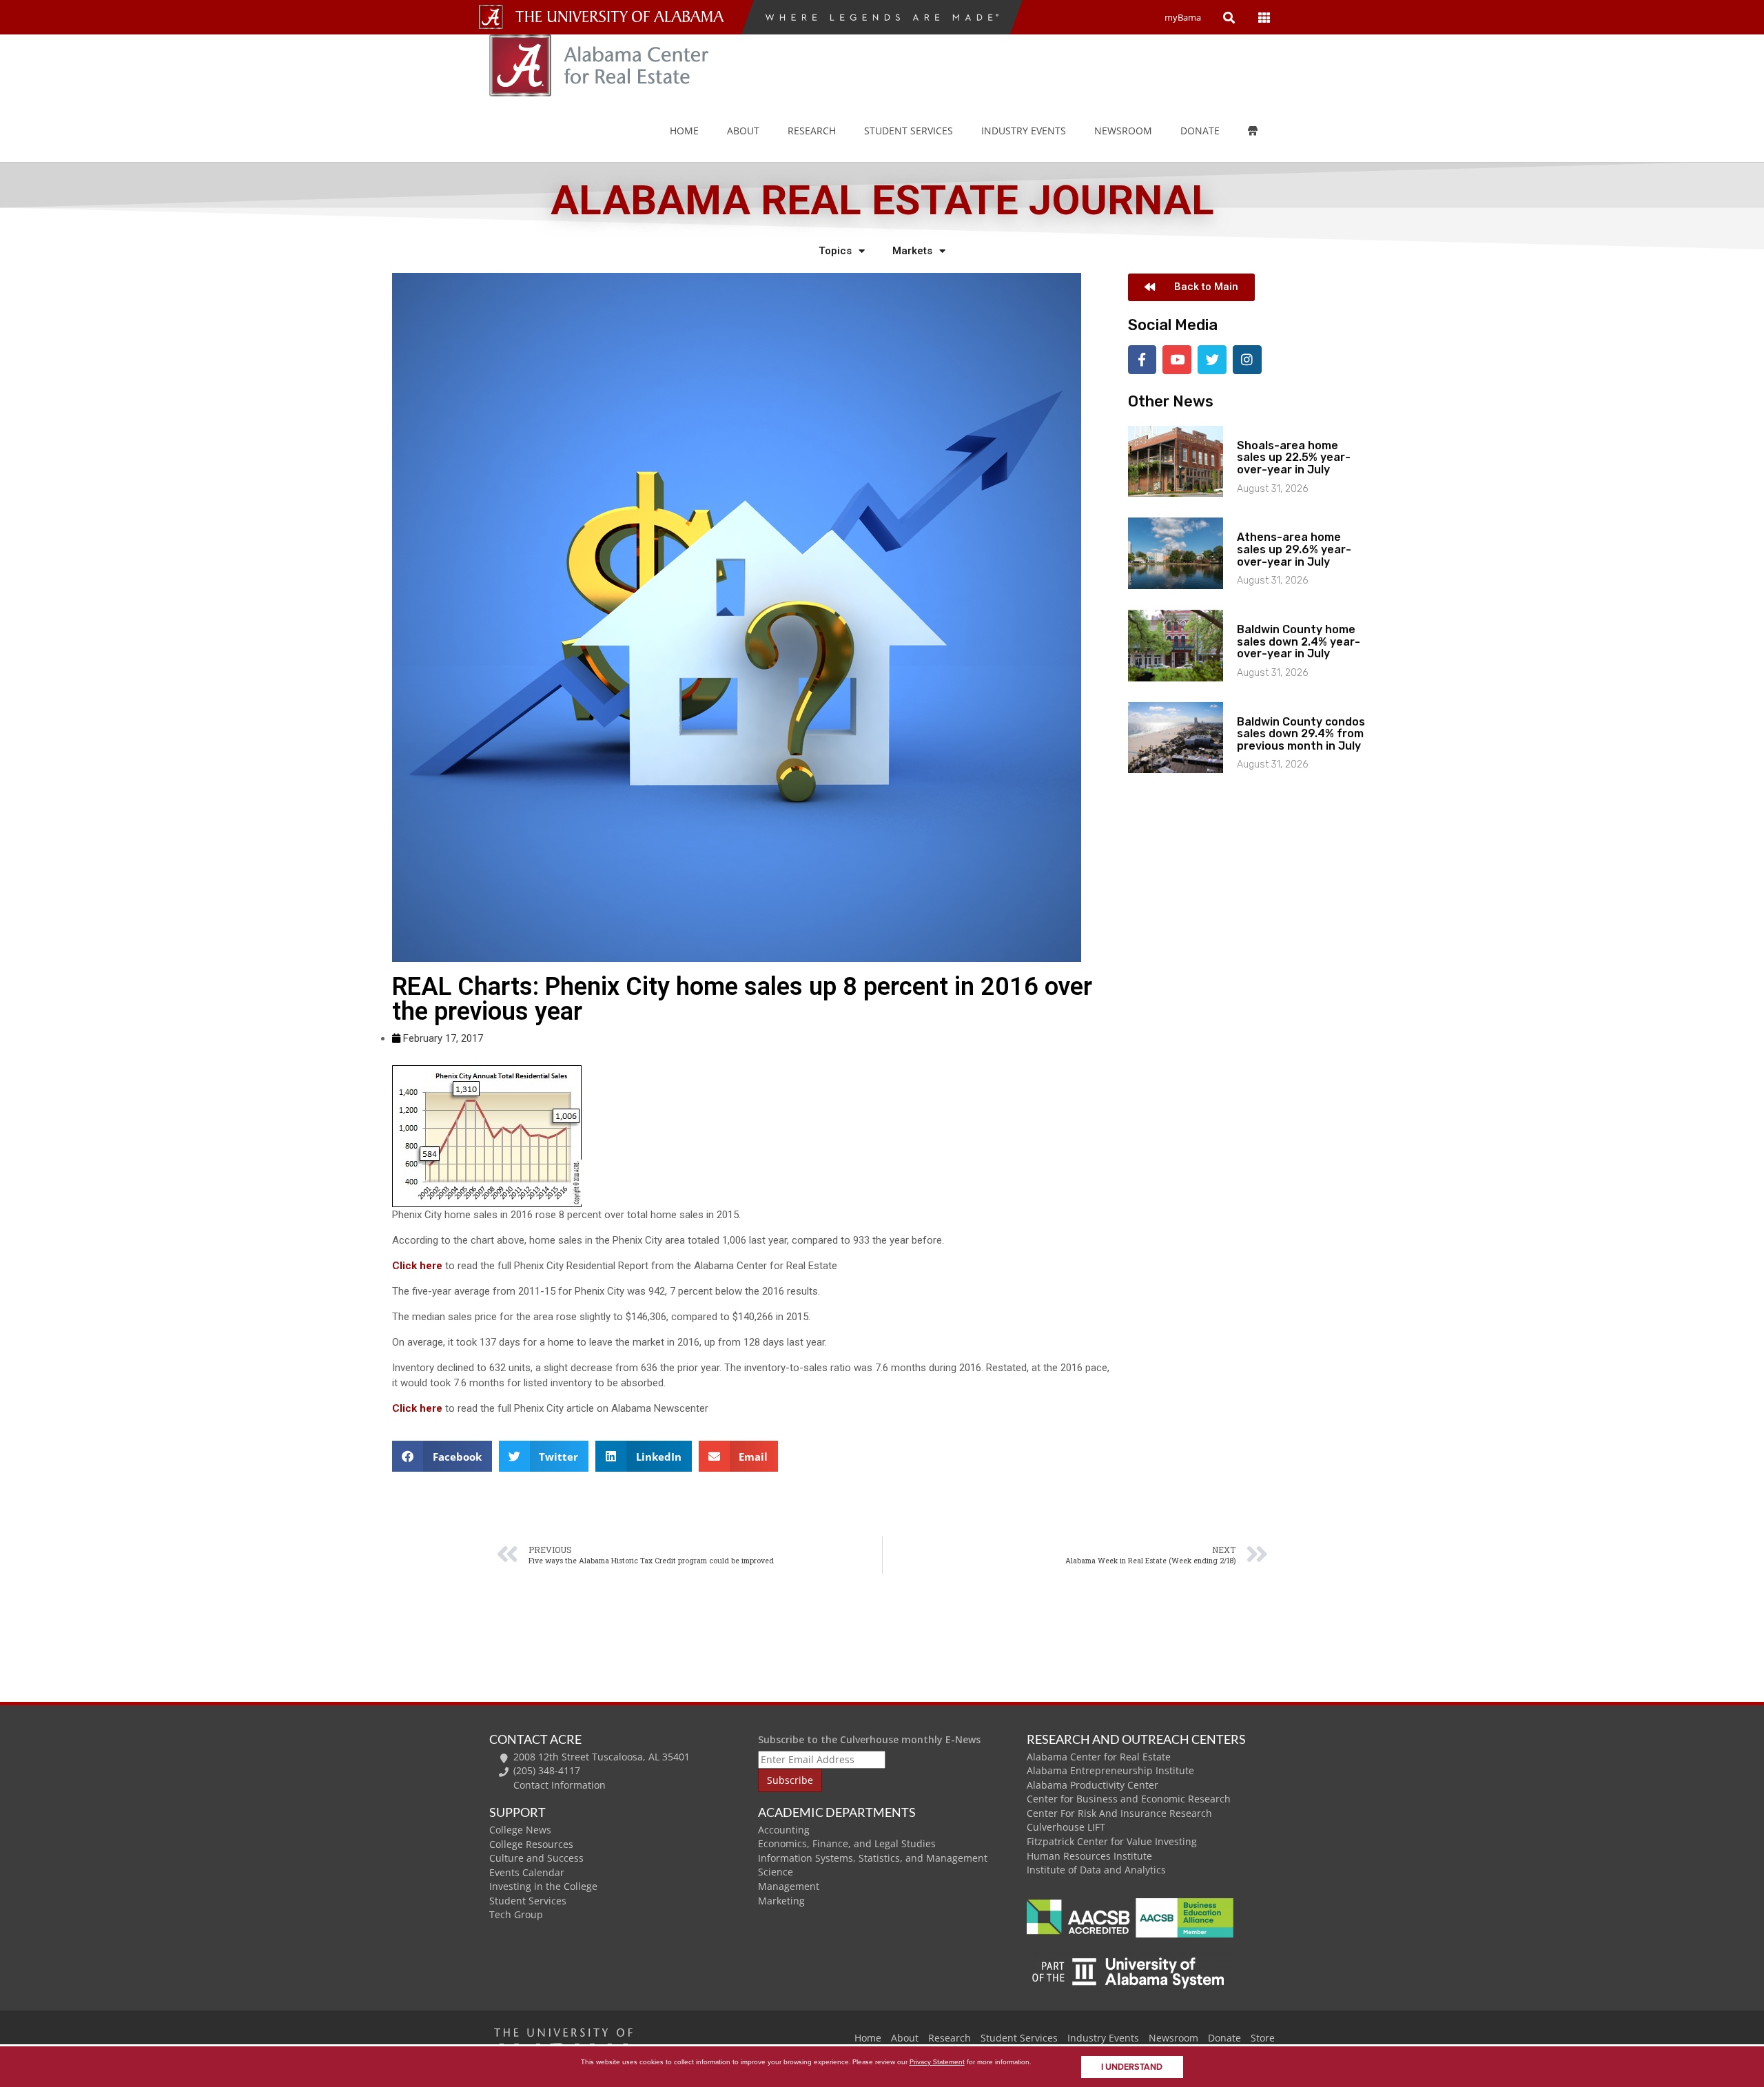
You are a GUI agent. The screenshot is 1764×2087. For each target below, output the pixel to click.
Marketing (781, 1901)
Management (789, 1886)
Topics (835, 251)
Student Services (909, 131)
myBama (1183, 17)
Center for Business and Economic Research (1129, 1799)
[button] (442, 1456)
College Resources (531, 1844)
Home (684, 131)
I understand (1132, 2067)
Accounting (784, 1830)
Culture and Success (536, 1858)
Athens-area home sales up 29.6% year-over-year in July (1294, 549)
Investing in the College (543, 1886)
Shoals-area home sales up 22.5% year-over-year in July (1294, 458)
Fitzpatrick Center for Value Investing (1112, 1841)
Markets (912, 251)
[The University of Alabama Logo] (624, 17)
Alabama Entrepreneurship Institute (1110, 1770)
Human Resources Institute (1089, 1856)
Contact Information (560, 1785)
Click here (417, 1266)
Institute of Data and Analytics (1096, 1870)
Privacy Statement (937, 2062)
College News (520, 1830)
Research (812, 131)
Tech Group (516, 1914)
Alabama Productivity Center (1093, 1785)
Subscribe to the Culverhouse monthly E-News (869, 1739)
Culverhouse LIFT (1066, 1827)
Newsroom (1123, 131)
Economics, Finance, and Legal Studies (847, 1843)
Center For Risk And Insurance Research (1119, 1813)
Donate (1200, 131)
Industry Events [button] (1024, 131)
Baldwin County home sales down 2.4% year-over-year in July (1299, 641)
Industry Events (1103, 2038)
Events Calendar (527, 1872)
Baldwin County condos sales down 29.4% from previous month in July (1301, 734)
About (743, 131)
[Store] (1263, 131)
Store (1263, 2038)
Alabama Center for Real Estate (1099, 1757)
